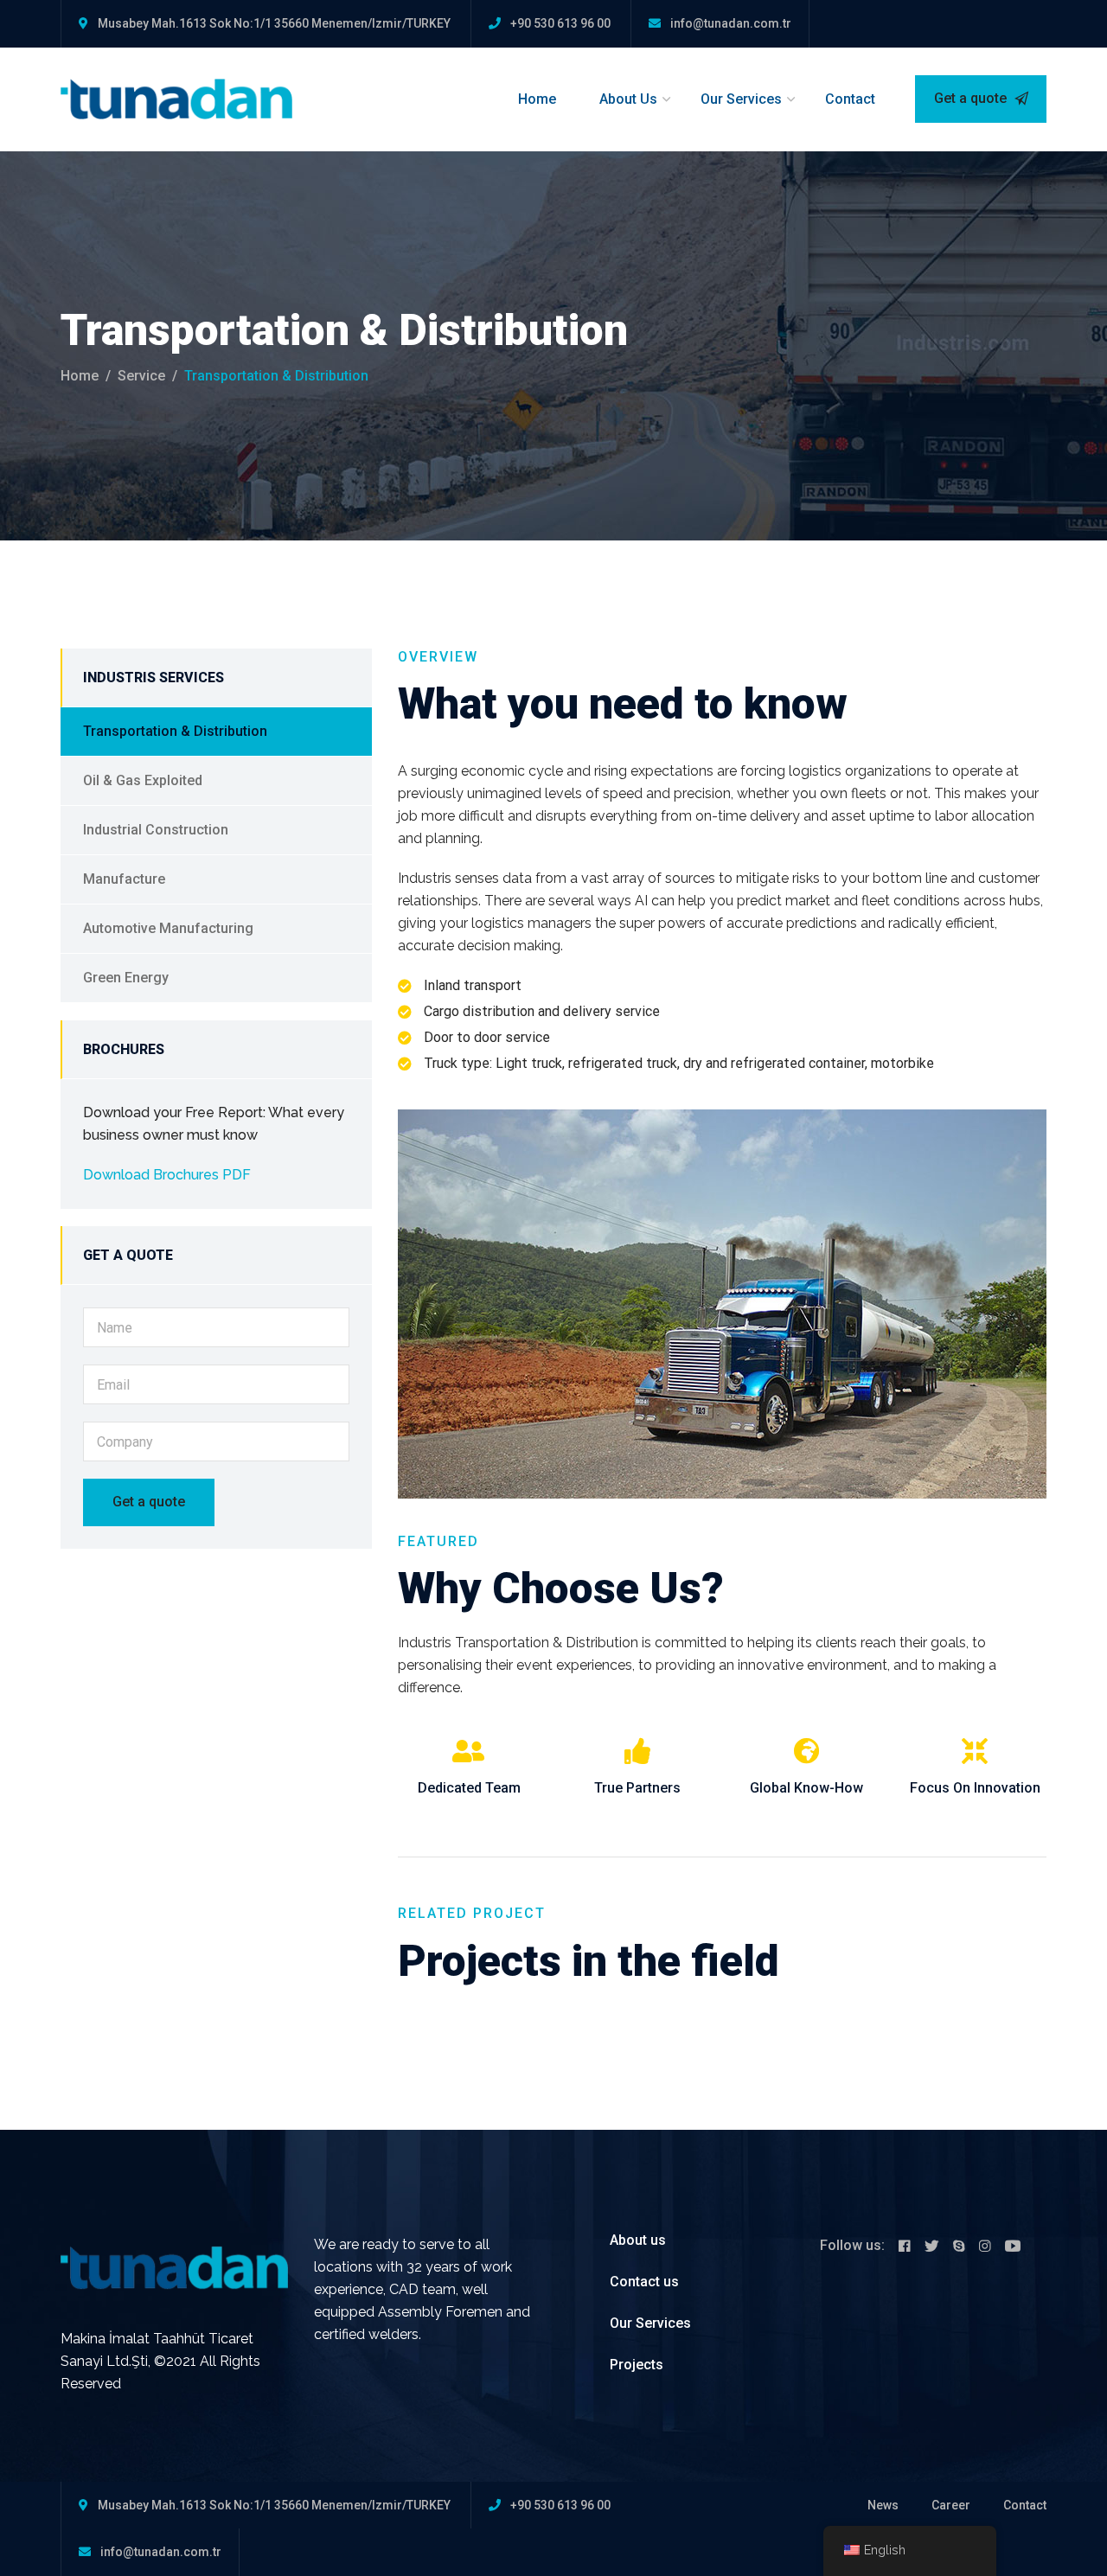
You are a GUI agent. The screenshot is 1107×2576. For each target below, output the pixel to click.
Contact (850, 99)
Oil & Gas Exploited (143, 780)
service (141, 376)
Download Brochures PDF (167, 1175)
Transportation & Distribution (175, 731)
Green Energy (126, 978)
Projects (637, 2365)
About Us (628, 99)
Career (951, 2505)
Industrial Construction (156, 830)
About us (638, 2240)
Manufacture (124, 879)
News (883, 2505)
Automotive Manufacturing (168, 928)
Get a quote (972, 98)
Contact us (644, 2282)
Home (537, 99)
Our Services (741, 99)
